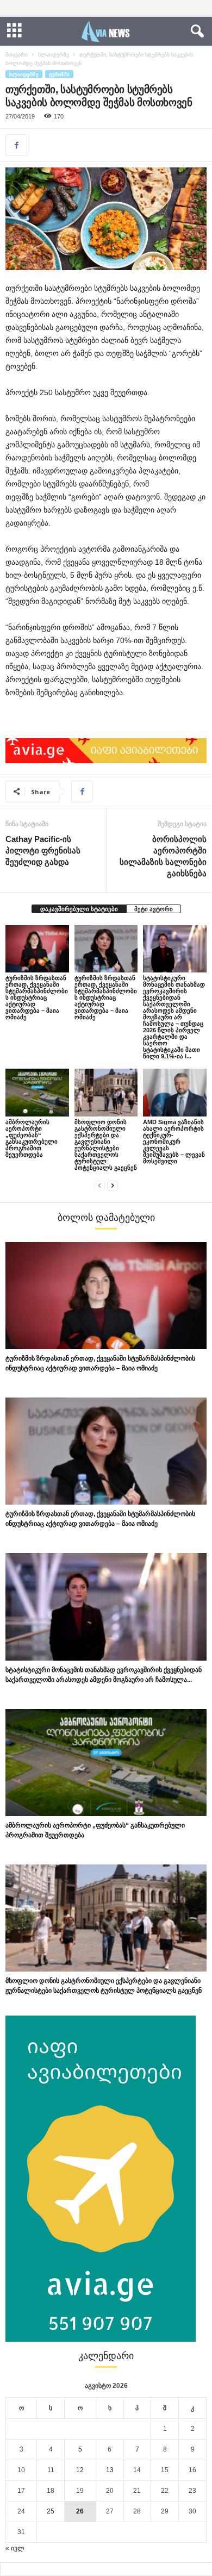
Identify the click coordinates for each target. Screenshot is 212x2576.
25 (51, 2511)
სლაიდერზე (54, 55)
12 (80, 2470)
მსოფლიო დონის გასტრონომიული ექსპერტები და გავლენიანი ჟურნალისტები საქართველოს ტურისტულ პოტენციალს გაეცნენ (106, 1145)
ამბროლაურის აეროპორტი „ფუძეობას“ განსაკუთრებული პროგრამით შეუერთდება (32, 1138)
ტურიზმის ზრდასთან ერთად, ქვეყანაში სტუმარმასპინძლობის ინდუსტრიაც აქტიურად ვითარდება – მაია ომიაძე (37, 997)
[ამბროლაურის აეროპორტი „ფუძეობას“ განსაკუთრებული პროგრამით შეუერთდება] (37, 1092)
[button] (195, 32)
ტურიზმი (59, 74)
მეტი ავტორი (154, 909)
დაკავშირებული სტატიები (79, 909)
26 (80, 2511)
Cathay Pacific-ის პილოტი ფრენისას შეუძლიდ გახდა (43, 850)
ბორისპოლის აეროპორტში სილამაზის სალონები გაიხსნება (163, 856)
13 (110, 2470)
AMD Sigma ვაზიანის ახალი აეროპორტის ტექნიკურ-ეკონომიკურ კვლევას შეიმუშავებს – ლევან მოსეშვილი (174, 1142)
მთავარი (17, 55)
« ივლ (15, 2548)
